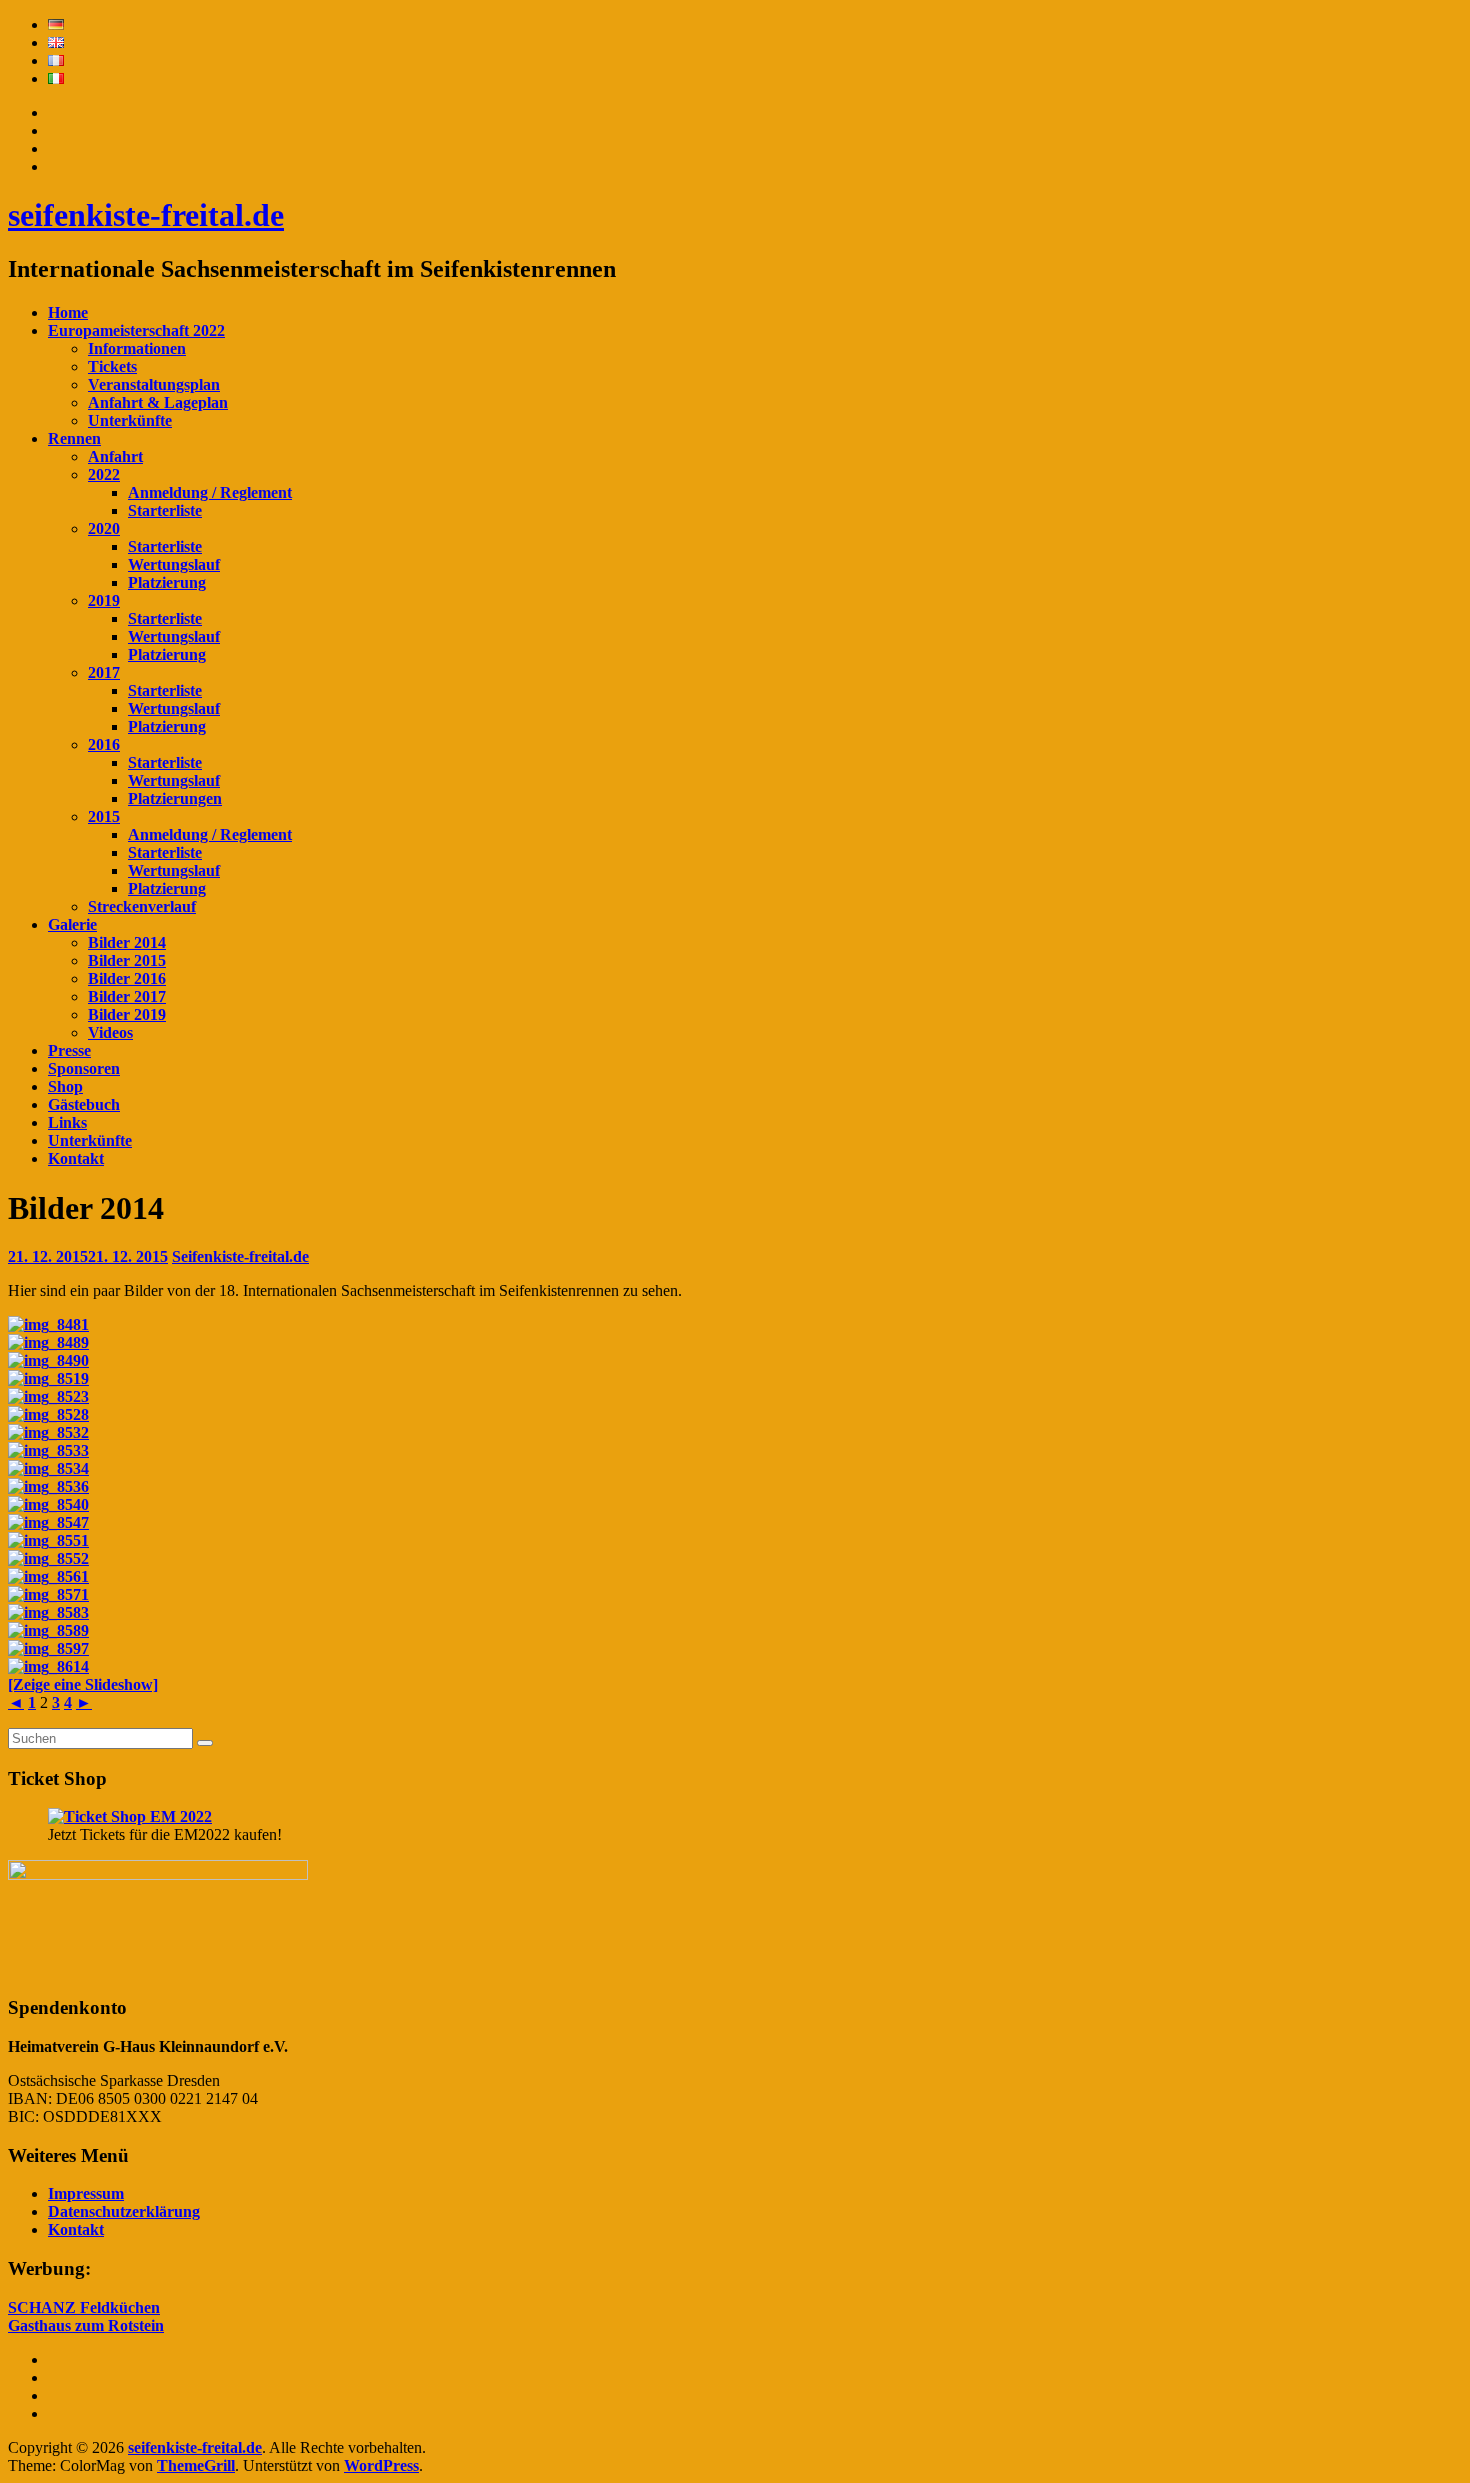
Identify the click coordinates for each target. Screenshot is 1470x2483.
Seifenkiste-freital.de (240, 1256)
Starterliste (165, 510)
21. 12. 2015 (88, 1256)
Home (68, 312)
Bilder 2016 (127, 978)
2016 (104, 744)
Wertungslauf (174, 564)
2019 (104, 600)
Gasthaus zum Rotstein (86, 2325)
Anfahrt (115, 456)
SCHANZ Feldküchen (84, 2307)
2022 (104, 474)
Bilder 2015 (127, 960)
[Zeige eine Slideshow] (83, 1684)
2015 (104, 816)
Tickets (112, 366)
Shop (65, 1086)
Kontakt (76, 1158)
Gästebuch (84, 1104)
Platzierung (167, 582)
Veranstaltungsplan (154, 384)
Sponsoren (84, 1068)
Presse (69, 1050)
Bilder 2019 (127, 1014)
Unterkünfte (130, 420)
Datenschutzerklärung (124, 2211)
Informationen (137, 348)
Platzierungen (175, 798)
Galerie (72, 924)
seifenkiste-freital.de (146, 215)
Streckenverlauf (142, 906)
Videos (110, 1032)
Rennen (74, 438)
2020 (104, 528)
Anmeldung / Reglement (210, 492)
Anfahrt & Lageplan (158, 402)
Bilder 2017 (127, 996)
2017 (104, 672)
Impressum (86, 2193)
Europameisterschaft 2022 (136, 330)
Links (67, 1122)
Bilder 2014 (127, 942)
